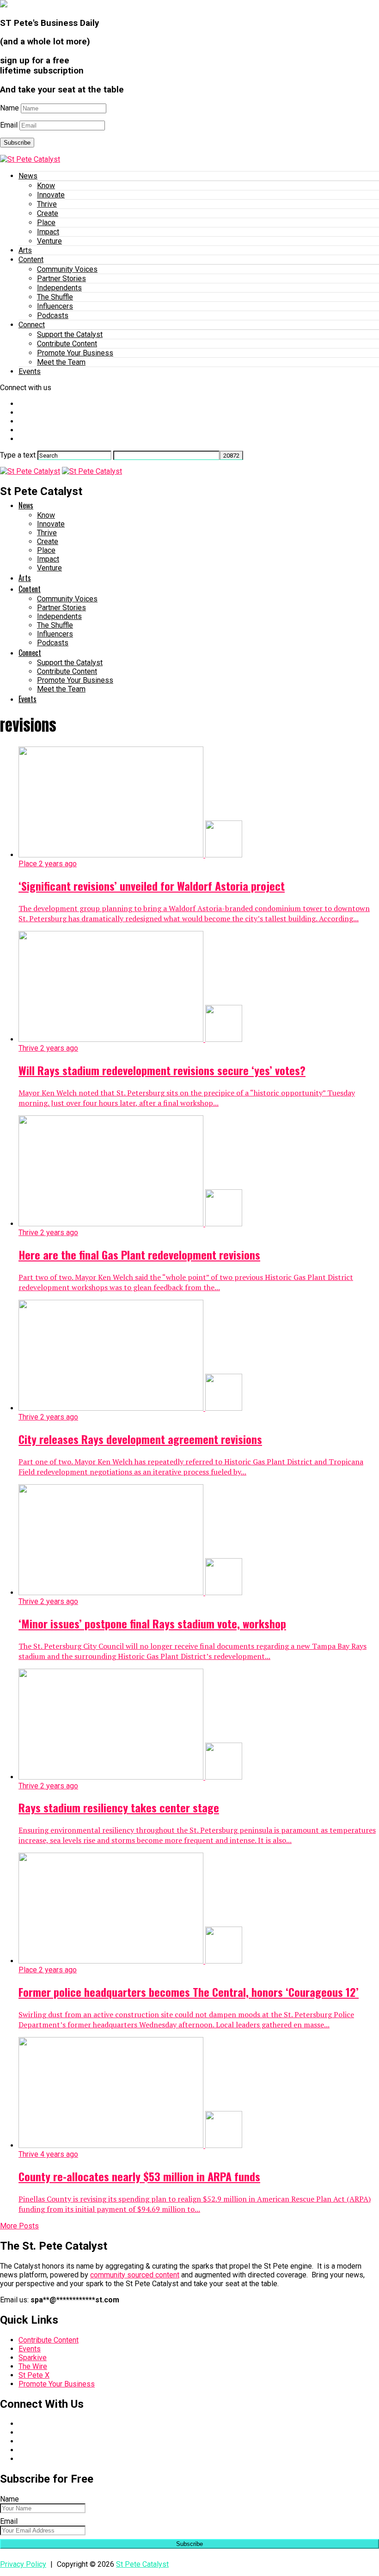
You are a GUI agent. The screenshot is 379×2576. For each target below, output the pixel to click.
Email (9, 125)
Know (46, 186)
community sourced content (135, 2275)
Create (48, 213)
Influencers (55, 306)
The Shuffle (55, 297)
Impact (48, 232)
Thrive (47, 204)
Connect (32, 325)
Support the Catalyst (70, 334)
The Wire (33, 2366)
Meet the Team (61, 362)
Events (30, 371)
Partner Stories (61, 278)
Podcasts (53, 315)
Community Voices (67, 269)
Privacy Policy (23, 2564)
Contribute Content (67, 344)
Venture (49, 241)
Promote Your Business (75, 353)
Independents (59, 288)
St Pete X (34, 2375)
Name (9, 108)
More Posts (19, 2226)
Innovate (51, 195)
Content (31, 260)
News (28, 176)
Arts (25, 250)
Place (46, 223)
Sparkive (33, 2358)
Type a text (18, 455)
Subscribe (17, 143)
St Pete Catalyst (142, 2564)
